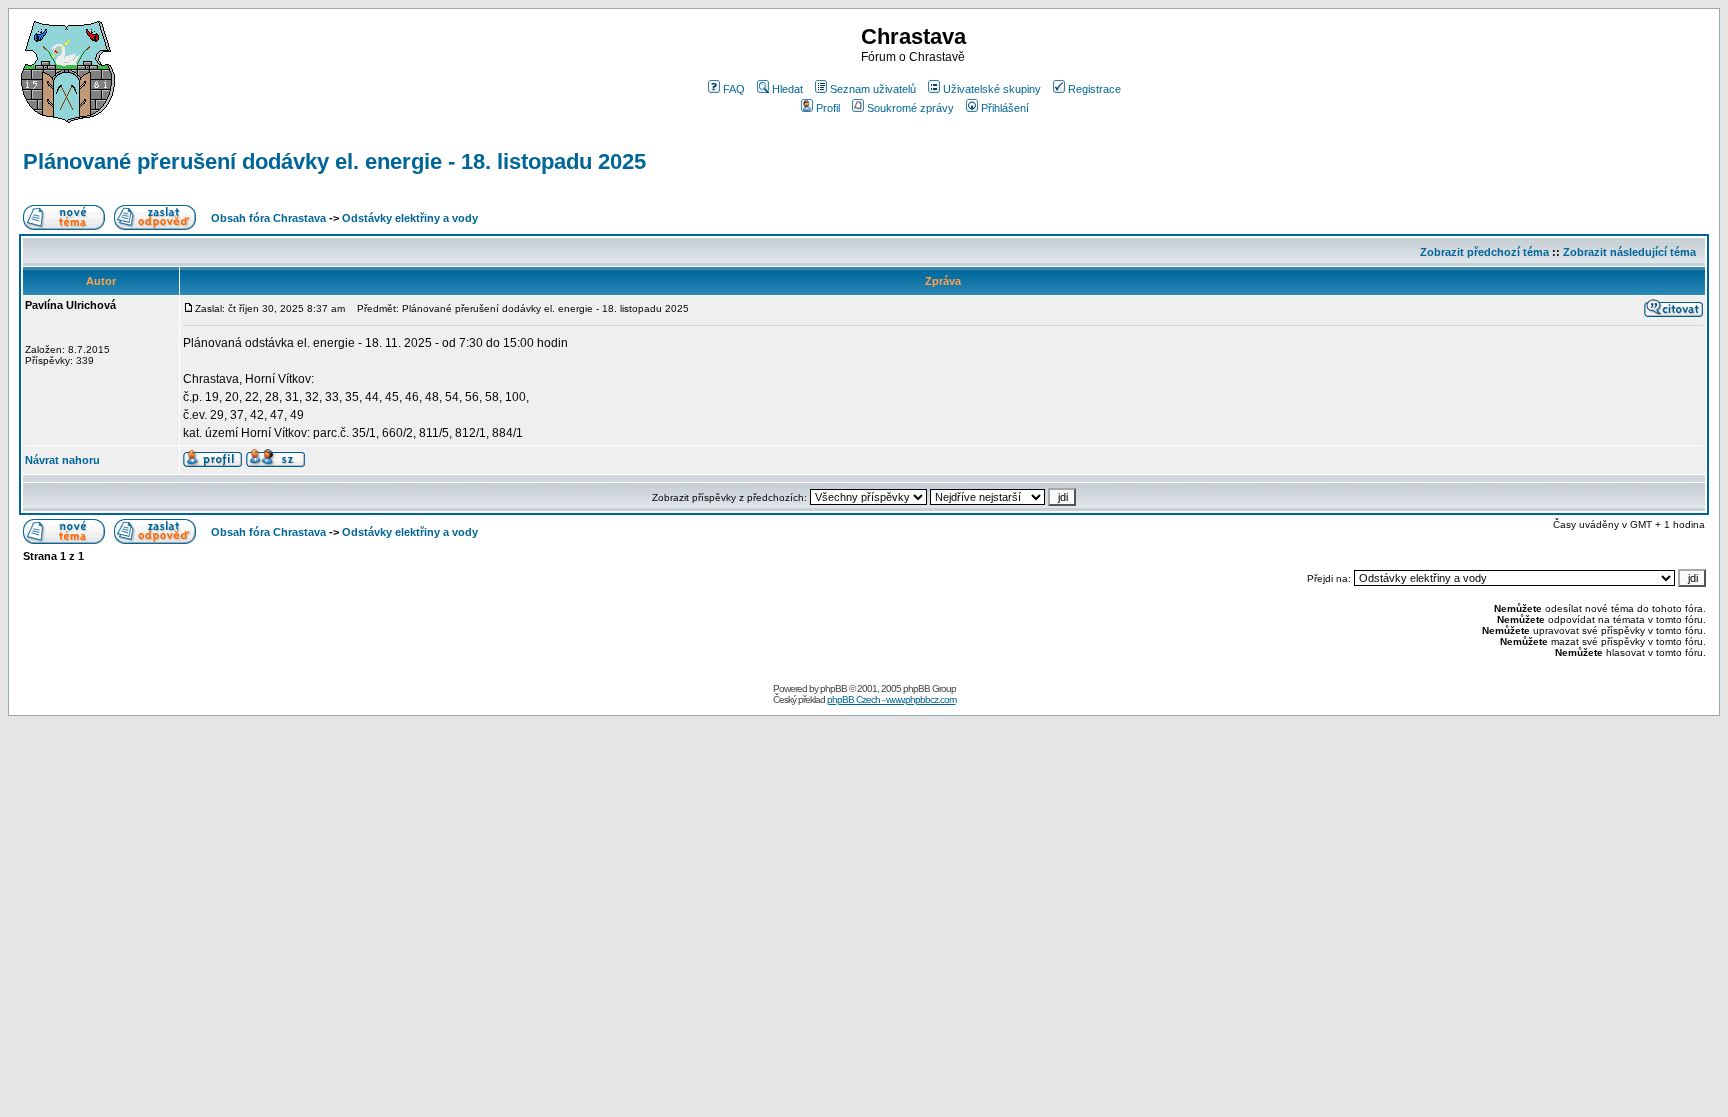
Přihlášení (1005, 108)
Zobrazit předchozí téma (1484, 252)
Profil (828, 108)
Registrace (1094, 89)
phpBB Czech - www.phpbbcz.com (891, 699)
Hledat (787, 89)
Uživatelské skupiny (992, 89)
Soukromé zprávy (910, 108)
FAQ (734, 89)
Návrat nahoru (62, 460)
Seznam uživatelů (873, 89)
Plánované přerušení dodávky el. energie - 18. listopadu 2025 (334, 161)
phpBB (833, 688)
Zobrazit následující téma (1629, 252)
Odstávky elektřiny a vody (410, 218)
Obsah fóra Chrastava (268, 218)
